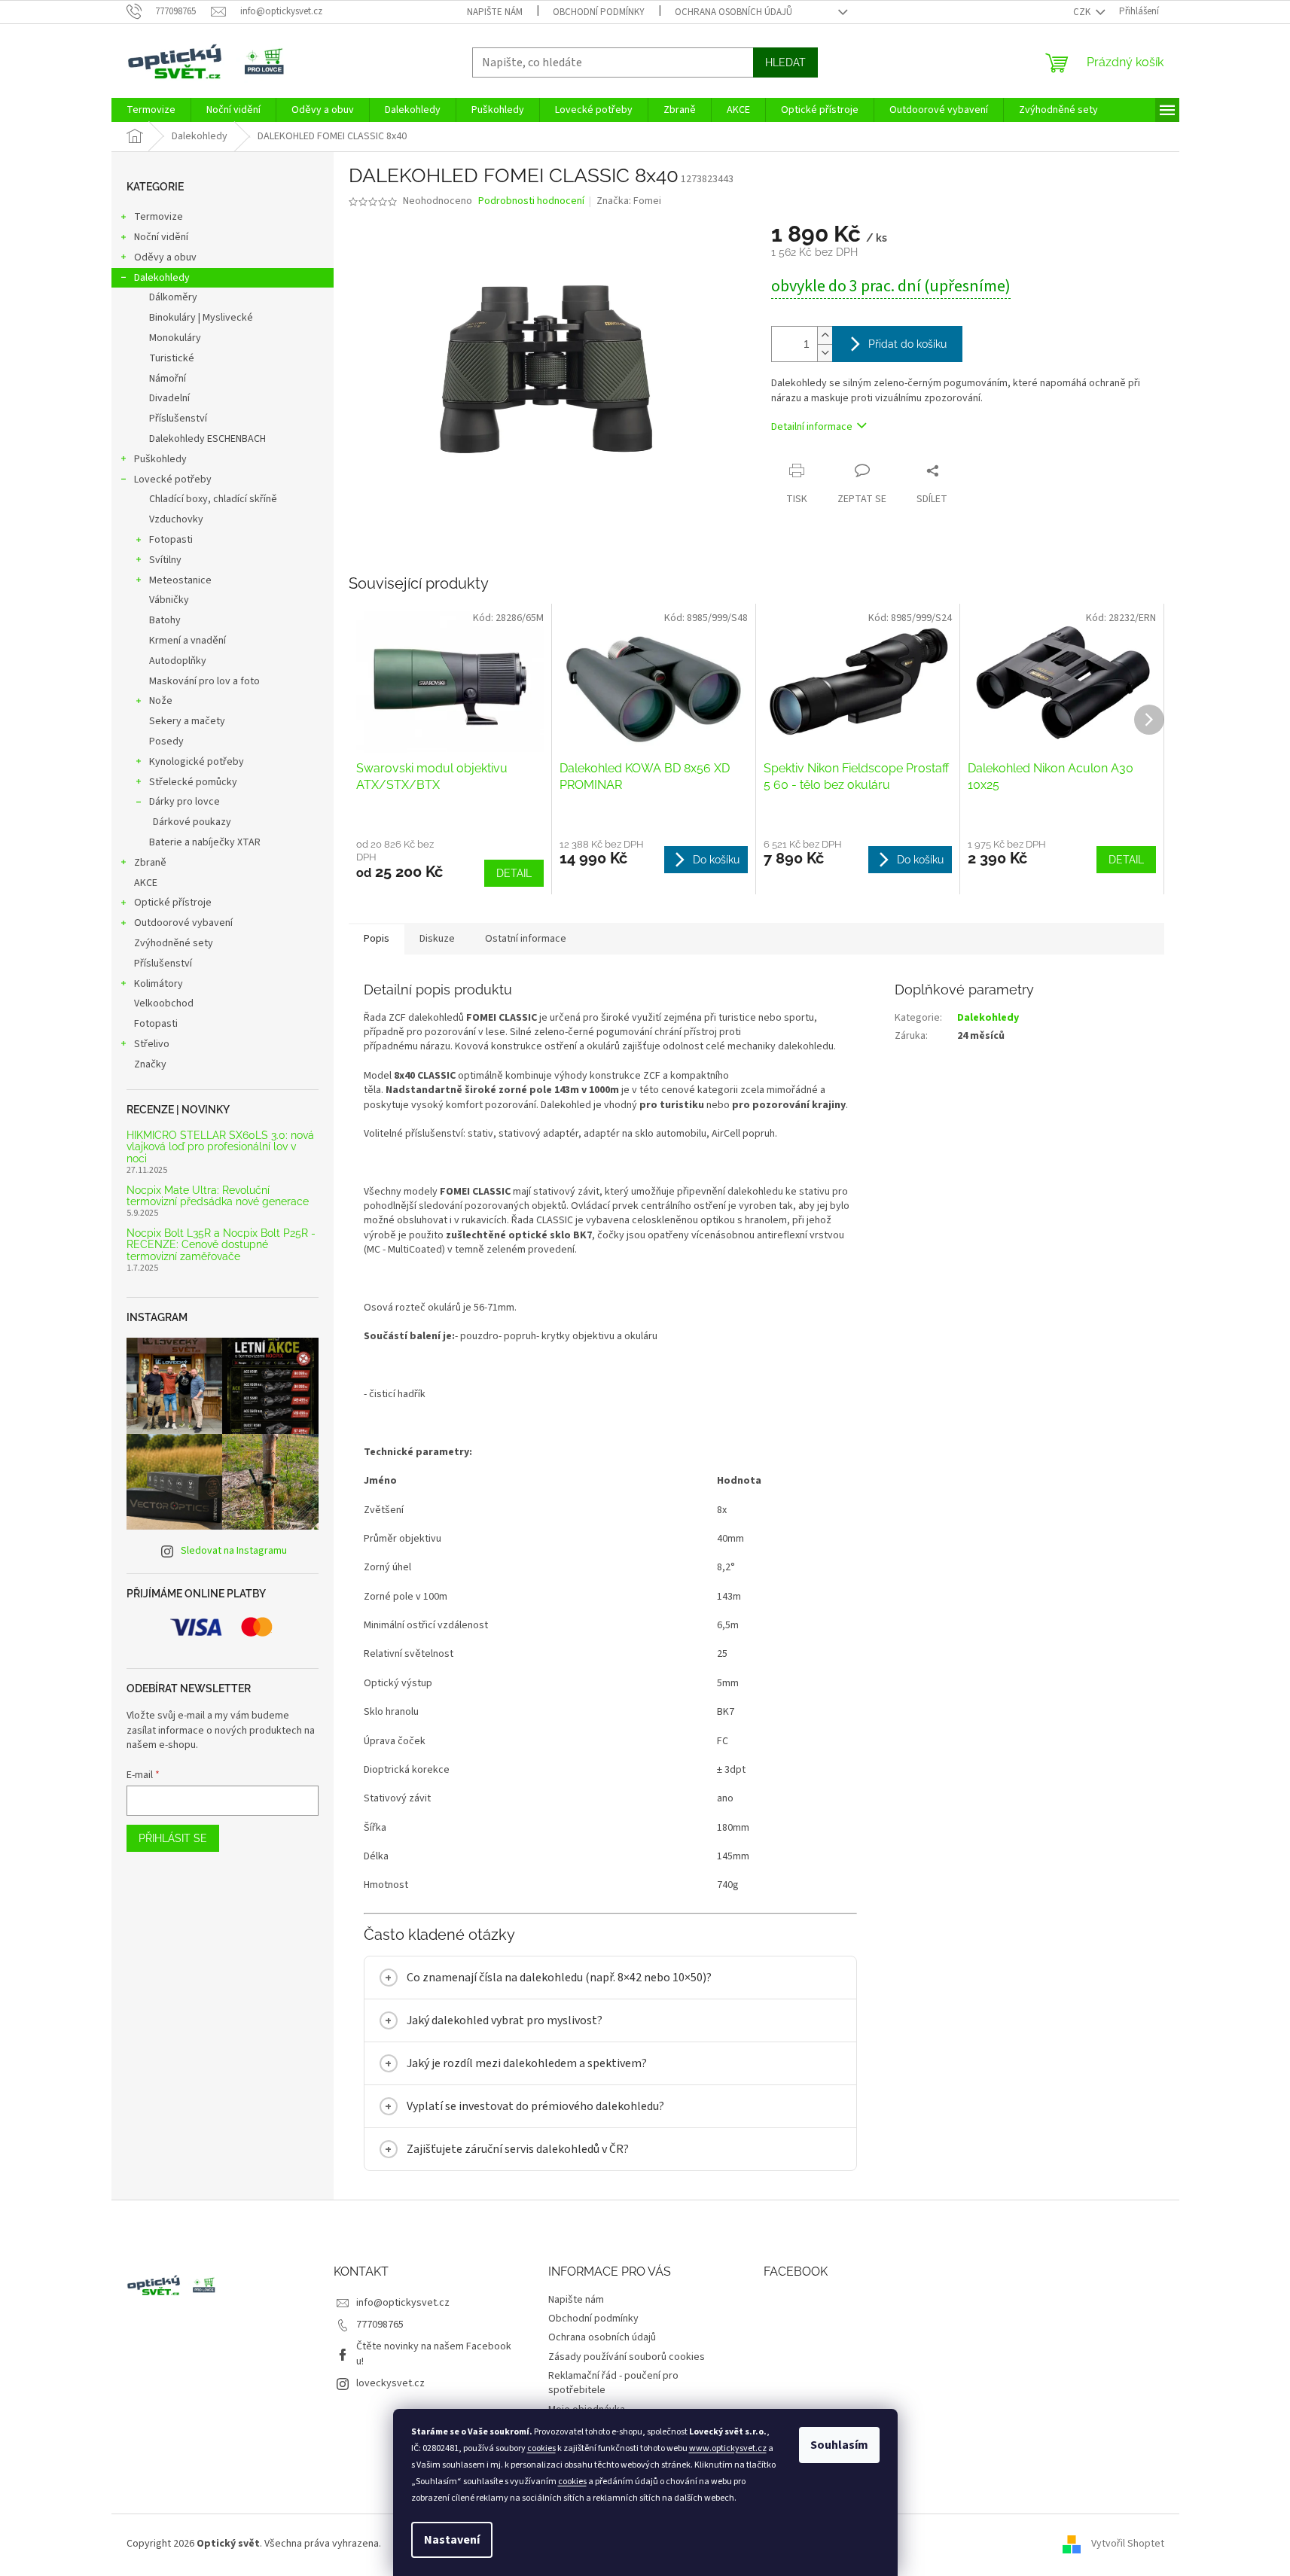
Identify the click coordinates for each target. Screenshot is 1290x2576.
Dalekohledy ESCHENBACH (207, 439)
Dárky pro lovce (185, 802)
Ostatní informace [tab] (526, 939)
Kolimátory (159, 984)
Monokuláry (175, 338)
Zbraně (150, 863)
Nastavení (452, 2540)
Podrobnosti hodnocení (531, 201)
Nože (161, 701)
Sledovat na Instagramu (234, 1551)
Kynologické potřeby (197, 762)
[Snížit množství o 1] (825, 353)
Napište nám (495, 12)
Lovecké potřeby (173, 480)
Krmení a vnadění (188, 641)
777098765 (380, 2325)
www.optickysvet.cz (728, 2448)
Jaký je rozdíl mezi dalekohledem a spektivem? (527, 2063)
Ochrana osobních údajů (733, 12)
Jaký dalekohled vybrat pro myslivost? (505, 2020)
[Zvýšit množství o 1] (825, 335)
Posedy (166, 741)
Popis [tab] (377, 939)
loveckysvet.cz (390, 2383)
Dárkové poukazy (192, 822)
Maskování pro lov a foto (204, 681)
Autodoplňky (178, 661)
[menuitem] (151, 110)
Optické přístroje (173, 903)
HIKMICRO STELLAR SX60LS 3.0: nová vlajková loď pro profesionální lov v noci (220, 1147)
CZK (1083, 12)
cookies (541, 2448)
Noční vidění (161, 237)
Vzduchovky (176, 519)
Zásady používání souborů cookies (627, 2357)
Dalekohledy (162, 278)
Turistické (172, 358)
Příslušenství (178, 419)
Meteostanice (180, 580)
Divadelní (169, 398)
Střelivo (152, 1044)
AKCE (146, 883)
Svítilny (165, 560)
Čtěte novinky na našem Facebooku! (434, 2354)
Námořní (168, 379)
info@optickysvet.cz (403, 2303)
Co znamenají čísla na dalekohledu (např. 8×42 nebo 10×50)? (559, 1978)
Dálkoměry (173, 297)
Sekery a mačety (187, 721)
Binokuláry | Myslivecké (201, 318)
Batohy (165, 620)
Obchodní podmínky (599, 12)
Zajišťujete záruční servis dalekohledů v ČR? (518, 2149)
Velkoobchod (164, 1003)
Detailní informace (812, 427)
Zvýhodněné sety (174, 943)
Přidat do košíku (907, 344)
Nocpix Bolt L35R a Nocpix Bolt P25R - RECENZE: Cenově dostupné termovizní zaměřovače (221, 1245)
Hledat (785, 62)
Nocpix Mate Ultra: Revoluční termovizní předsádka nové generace (218, 1196)
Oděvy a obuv (165, 257)
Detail (514, 873)
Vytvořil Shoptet (1128, 2544)
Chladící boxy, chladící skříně (213, 499)
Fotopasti (171, 540)
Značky (150, 1064)
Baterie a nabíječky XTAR (205, 842)
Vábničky (169, 600)
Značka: (629, 201)
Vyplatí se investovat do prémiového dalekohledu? (535, 2106)
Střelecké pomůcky (193, 782)
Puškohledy (160, 459)
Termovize (159, 217)
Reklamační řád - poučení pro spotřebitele (613, 2383)
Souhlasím (839, 2445)
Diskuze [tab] (437, 939)
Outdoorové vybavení (183, 923)
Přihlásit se (173, 1838)
